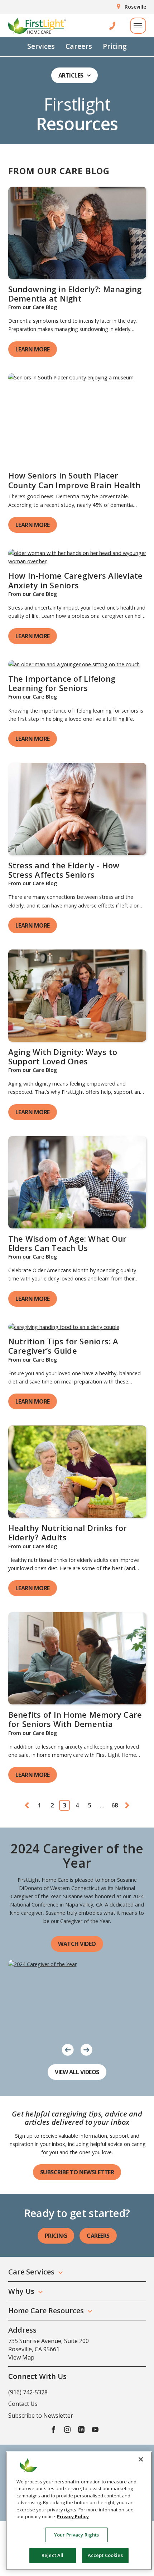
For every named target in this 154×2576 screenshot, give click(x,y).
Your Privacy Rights (76, 2535)
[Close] (141, 2459)
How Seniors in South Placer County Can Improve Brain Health (74, 480)
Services (41, 46)
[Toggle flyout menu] (138, 26)
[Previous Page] (27, 1805)
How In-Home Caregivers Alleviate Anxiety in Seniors (76, 580)
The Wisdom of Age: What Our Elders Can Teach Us (68, 1243)
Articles (71, 75)
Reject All (52, 2555)
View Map (21, 2357)
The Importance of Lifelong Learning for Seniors (62, 683)
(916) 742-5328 (28, 2392)
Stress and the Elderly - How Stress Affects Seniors (64, 870)
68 (115, 1805)
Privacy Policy (73, 2516)
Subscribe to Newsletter (77, 2172)
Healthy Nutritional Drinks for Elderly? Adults (68, 1532)
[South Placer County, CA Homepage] (37, 26)
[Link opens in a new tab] (77, 233)
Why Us (21, 2291)
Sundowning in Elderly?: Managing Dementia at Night (75, 294)
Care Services (31, 2272)
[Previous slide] (68, 2049)
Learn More (33, 349)
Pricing (115, 46)
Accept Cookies (105, 2555)
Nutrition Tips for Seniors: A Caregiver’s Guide (63, 1346)
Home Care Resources (46, 2311)
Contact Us (23, 2404)
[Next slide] (86, 2049)
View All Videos (77, 2072)
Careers (79, 46)
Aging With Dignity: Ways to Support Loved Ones (63, 1056)
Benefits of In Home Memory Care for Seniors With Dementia (75, 1719)
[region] (79, 2511)
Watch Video (77, 1944)
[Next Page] (127, 1805)
